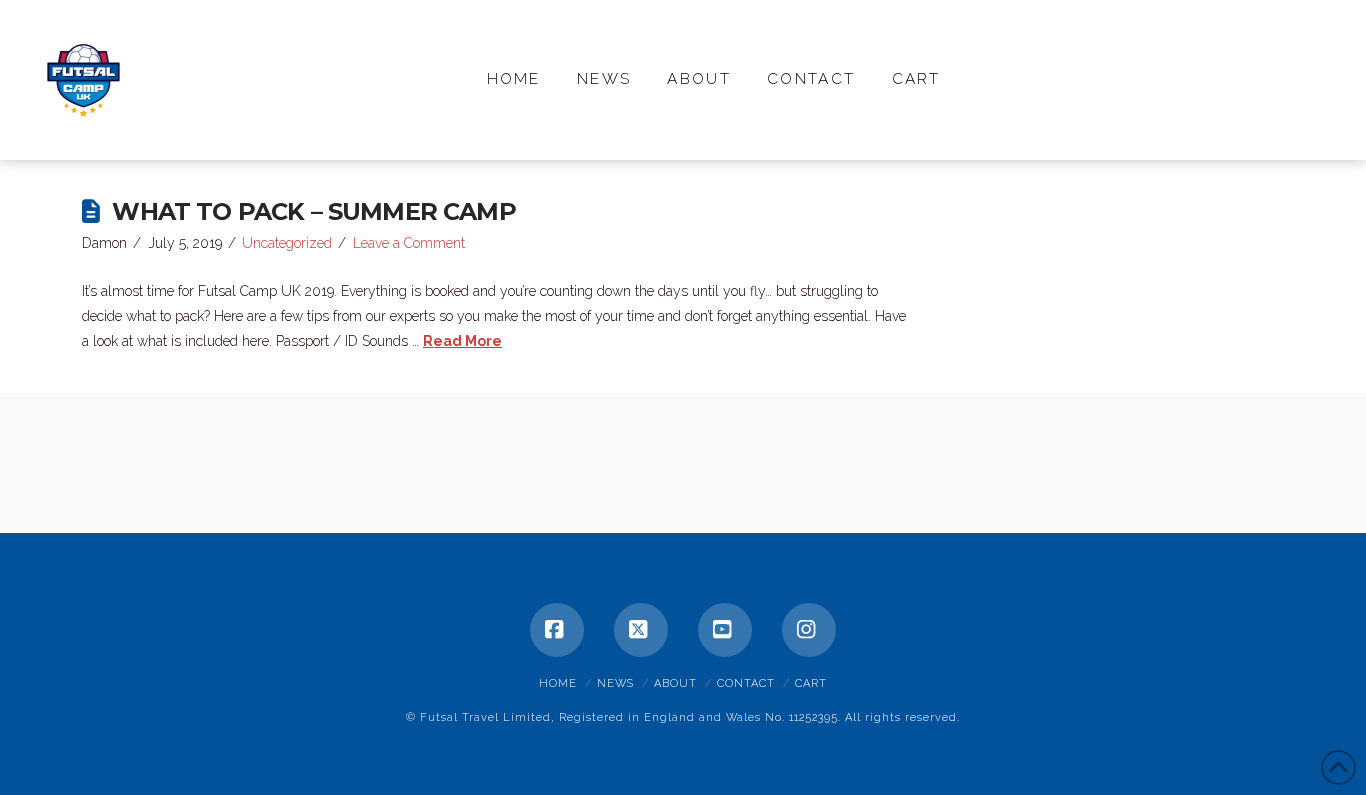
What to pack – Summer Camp (313, 211)
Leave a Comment (409, 243)
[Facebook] (557, 630)
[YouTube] (725, 630)
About (675, 683)
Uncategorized (287, 243)
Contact (746, 683)
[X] (641, 630)
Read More (462, 341)
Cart (811, 683)
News (615, 683)
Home (558, 683)
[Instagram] (809, 630)
